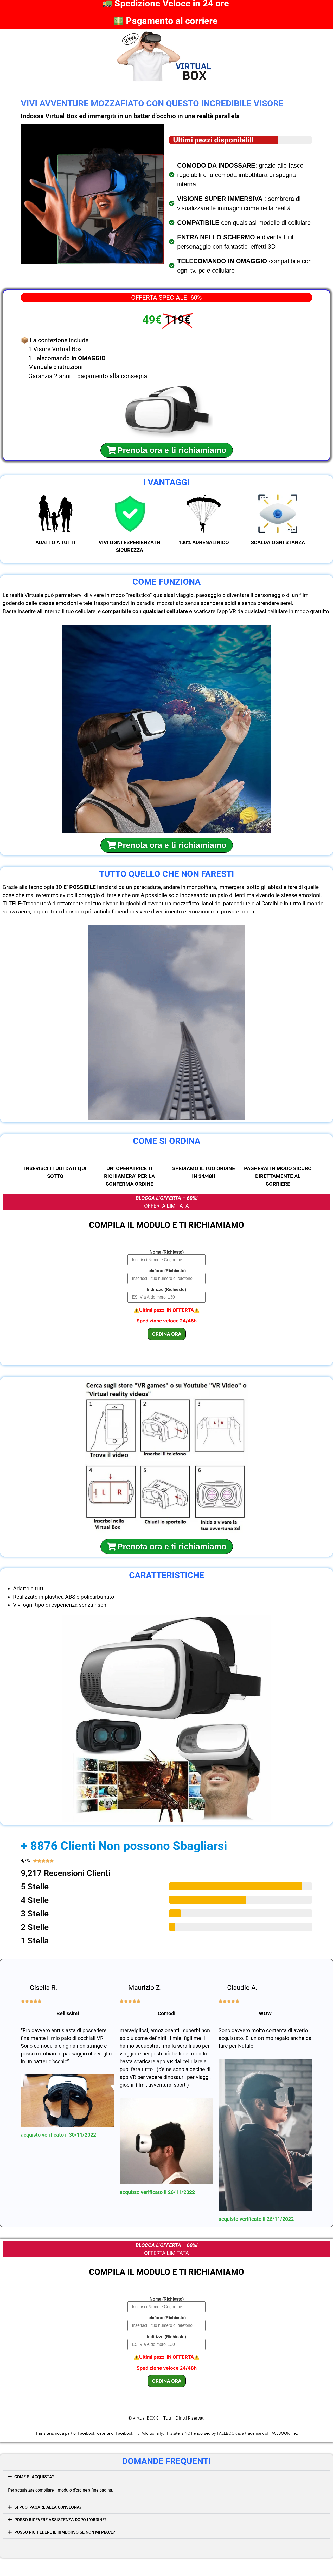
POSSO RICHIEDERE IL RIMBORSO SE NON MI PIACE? (65, 2532)
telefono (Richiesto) (166, 1271)
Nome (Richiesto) (167, 1252)
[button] (166, 2477)
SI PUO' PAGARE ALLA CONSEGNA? (48, 2507)
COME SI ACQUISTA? (34, 2477)
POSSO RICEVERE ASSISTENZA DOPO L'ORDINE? (60, 2520)
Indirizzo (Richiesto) (166, 1290)
